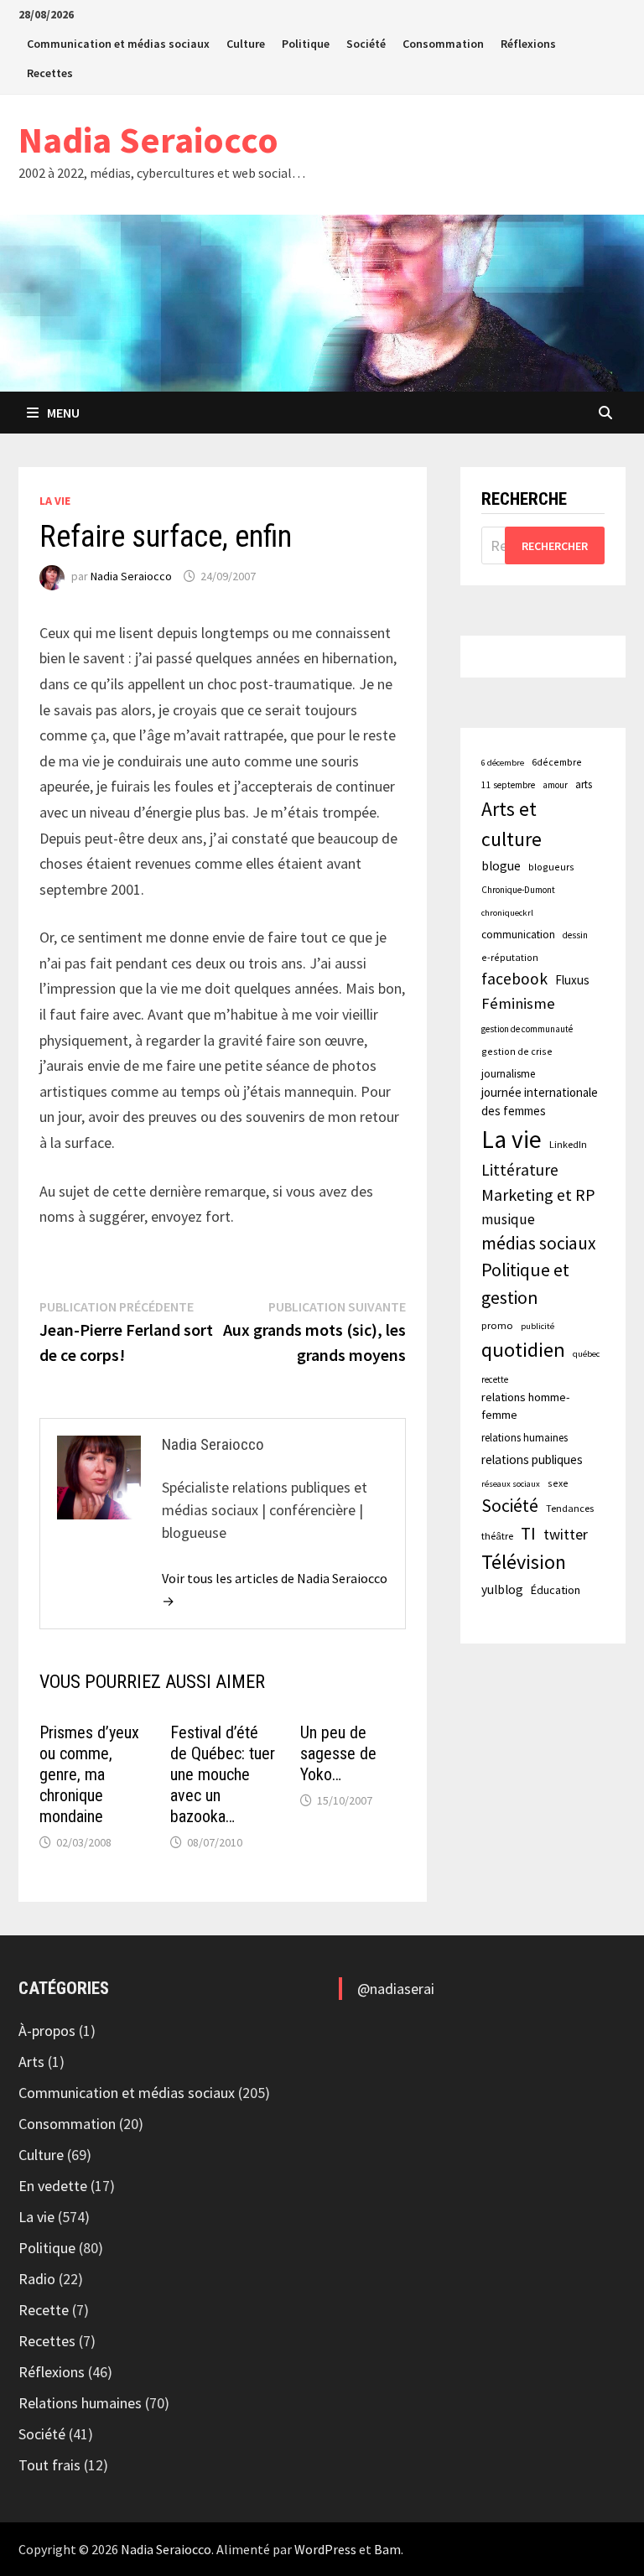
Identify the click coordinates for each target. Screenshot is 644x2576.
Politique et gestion (525, 1284)
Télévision (524, 1562)
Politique (306, 44)
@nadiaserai (396, 1989)
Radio (37, 2279)
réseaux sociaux (511, 1484)
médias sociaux (539, 1243)
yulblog (502, 1589)
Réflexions (528, 44)
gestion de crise (517, 1051)
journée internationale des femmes (540, 1101)
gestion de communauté (527, 1029)
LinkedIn (568, 1144)
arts (584, 784)
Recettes (50, 73)
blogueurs (551, 867)
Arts (31, 2062)
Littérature (520, 1170)
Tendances (570, 1508)
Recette (44, 2310)
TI (528, 1533)
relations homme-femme (525, 1406)
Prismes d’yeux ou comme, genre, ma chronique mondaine (89, 1774)
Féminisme (518, 1003)
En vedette (53, 2186)
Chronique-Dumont (518, 890)
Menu (63, 413)
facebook (514, 979)
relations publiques (532, 1459)
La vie (55, 501)
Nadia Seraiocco (148, 140)
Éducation (556, 1590)
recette (495, 1379)
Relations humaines (80, 2403)
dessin (575, 935)
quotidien (523, 1350)
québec (586, 1354)
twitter (566, 1534)
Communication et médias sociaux (118, 44)
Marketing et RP (538, 1195)
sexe (558, 1483)
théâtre (497, 1536)
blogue (501, 866)
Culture (246, 44)
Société (366, 44)
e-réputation (510, 957)
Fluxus (572, 980)
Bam (387, 2549)
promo (497, 1325)
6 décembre (503, 763)
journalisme (508, 1074)
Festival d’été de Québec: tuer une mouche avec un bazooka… (223, 1774)
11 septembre (508, 785)
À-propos (47, 2031)
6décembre (557, 762)
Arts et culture (512, 824)
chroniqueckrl (507, 913)
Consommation (443, 44)
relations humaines (525, 1437)
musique (508, 1219)
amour (555, 785)
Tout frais (49, 2465)
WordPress (325, 2549)
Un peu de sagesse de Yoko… (338, 1753)
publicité (538, 1326)
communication (518, 935)
